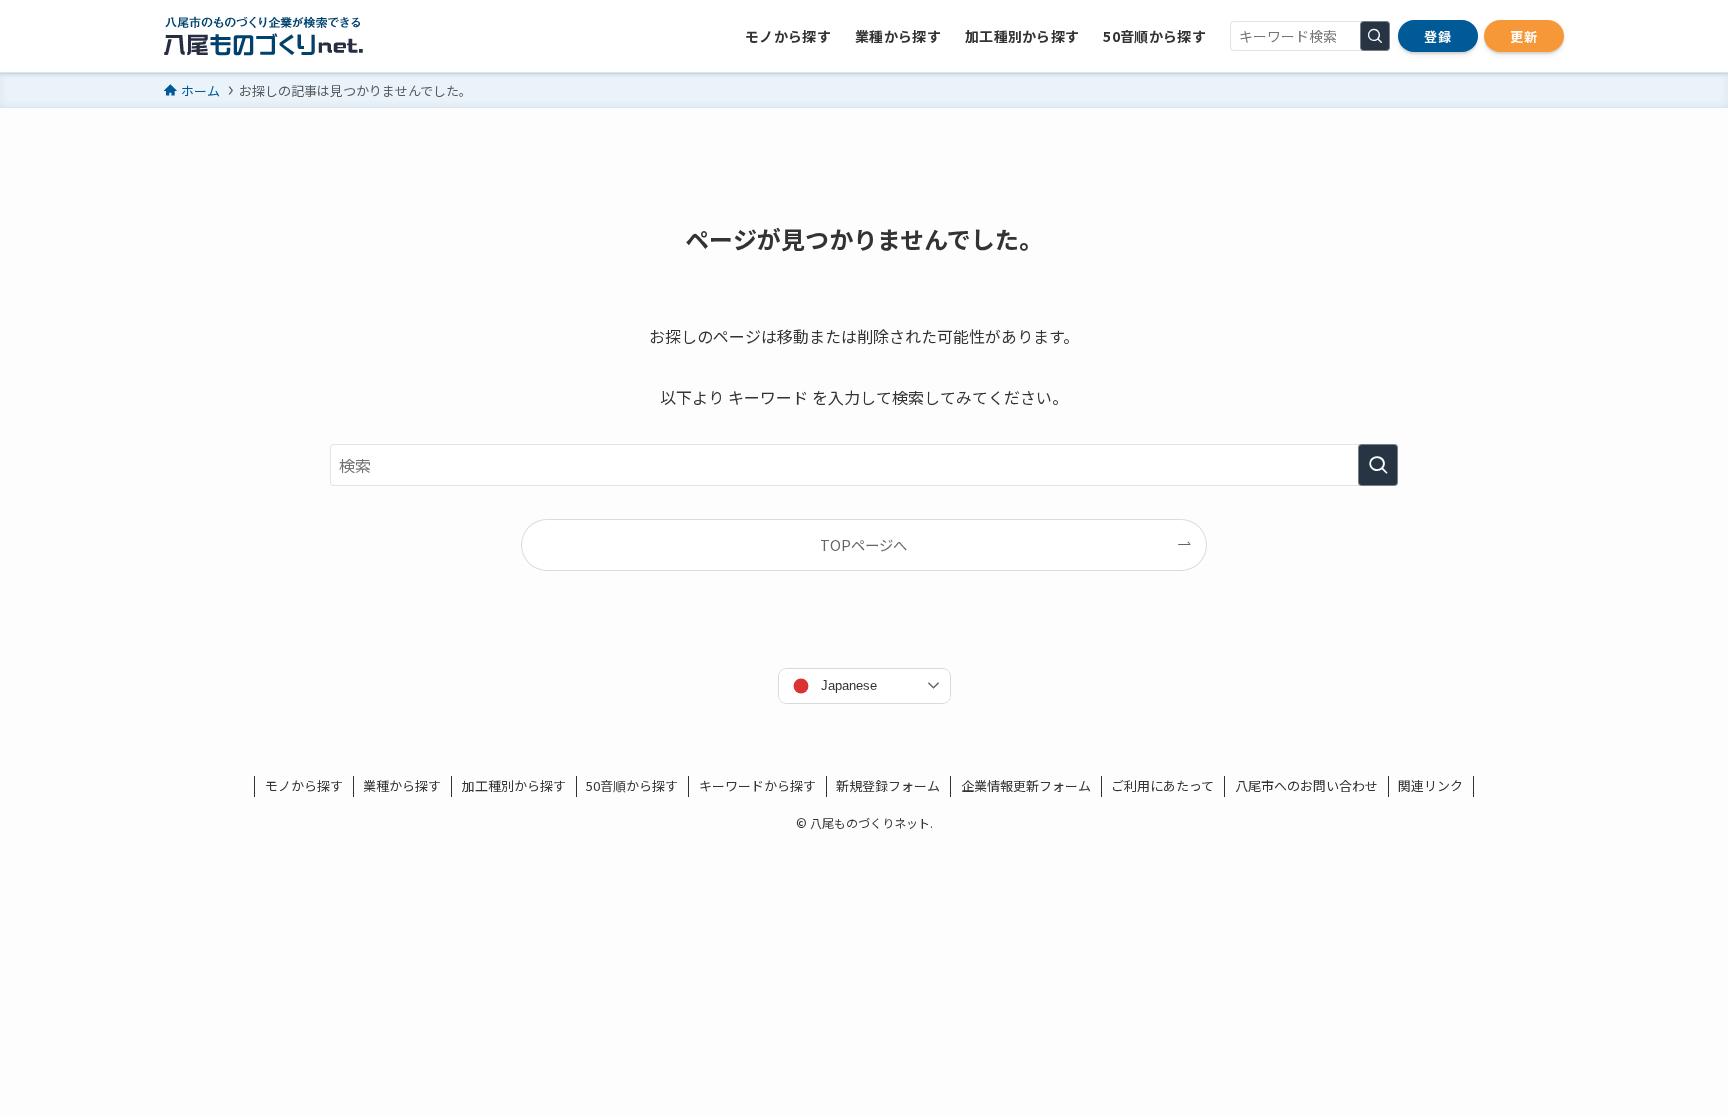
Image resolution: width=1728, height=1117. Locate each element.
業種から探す (402, 785)
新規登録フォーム (888, 785)
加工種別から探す (514, 785)
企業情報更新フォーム (1026, 785)
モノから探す (304, 785)
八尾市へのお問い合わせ (1306, 785)
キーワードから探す (757, 785)
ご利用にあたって (1162, 785)
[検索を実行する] (1375, 36)
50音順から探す (632, 785)
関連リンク (1430, 785)
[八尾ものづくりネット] (263, 36)
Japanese (849, 685)
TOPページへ (863, 544)
